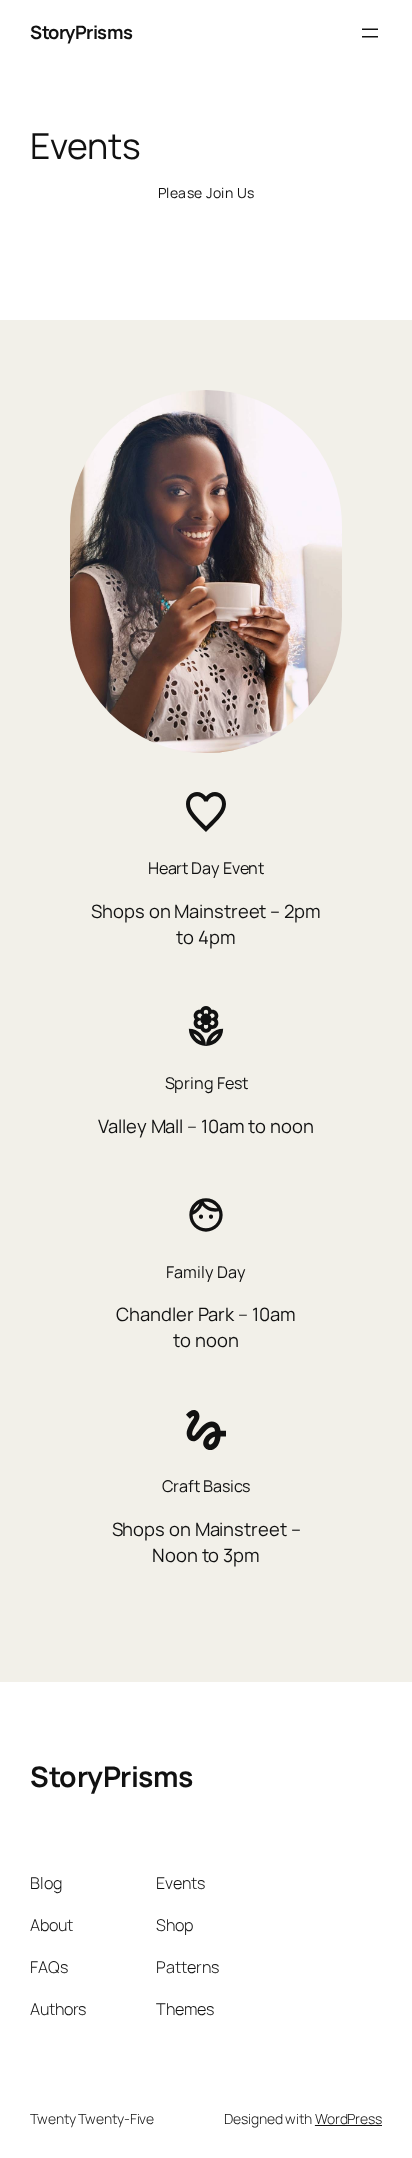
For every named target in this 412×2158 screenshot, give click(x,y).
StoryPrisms (81, 32)
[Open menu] (370, 33)
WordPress (348, 2118)
